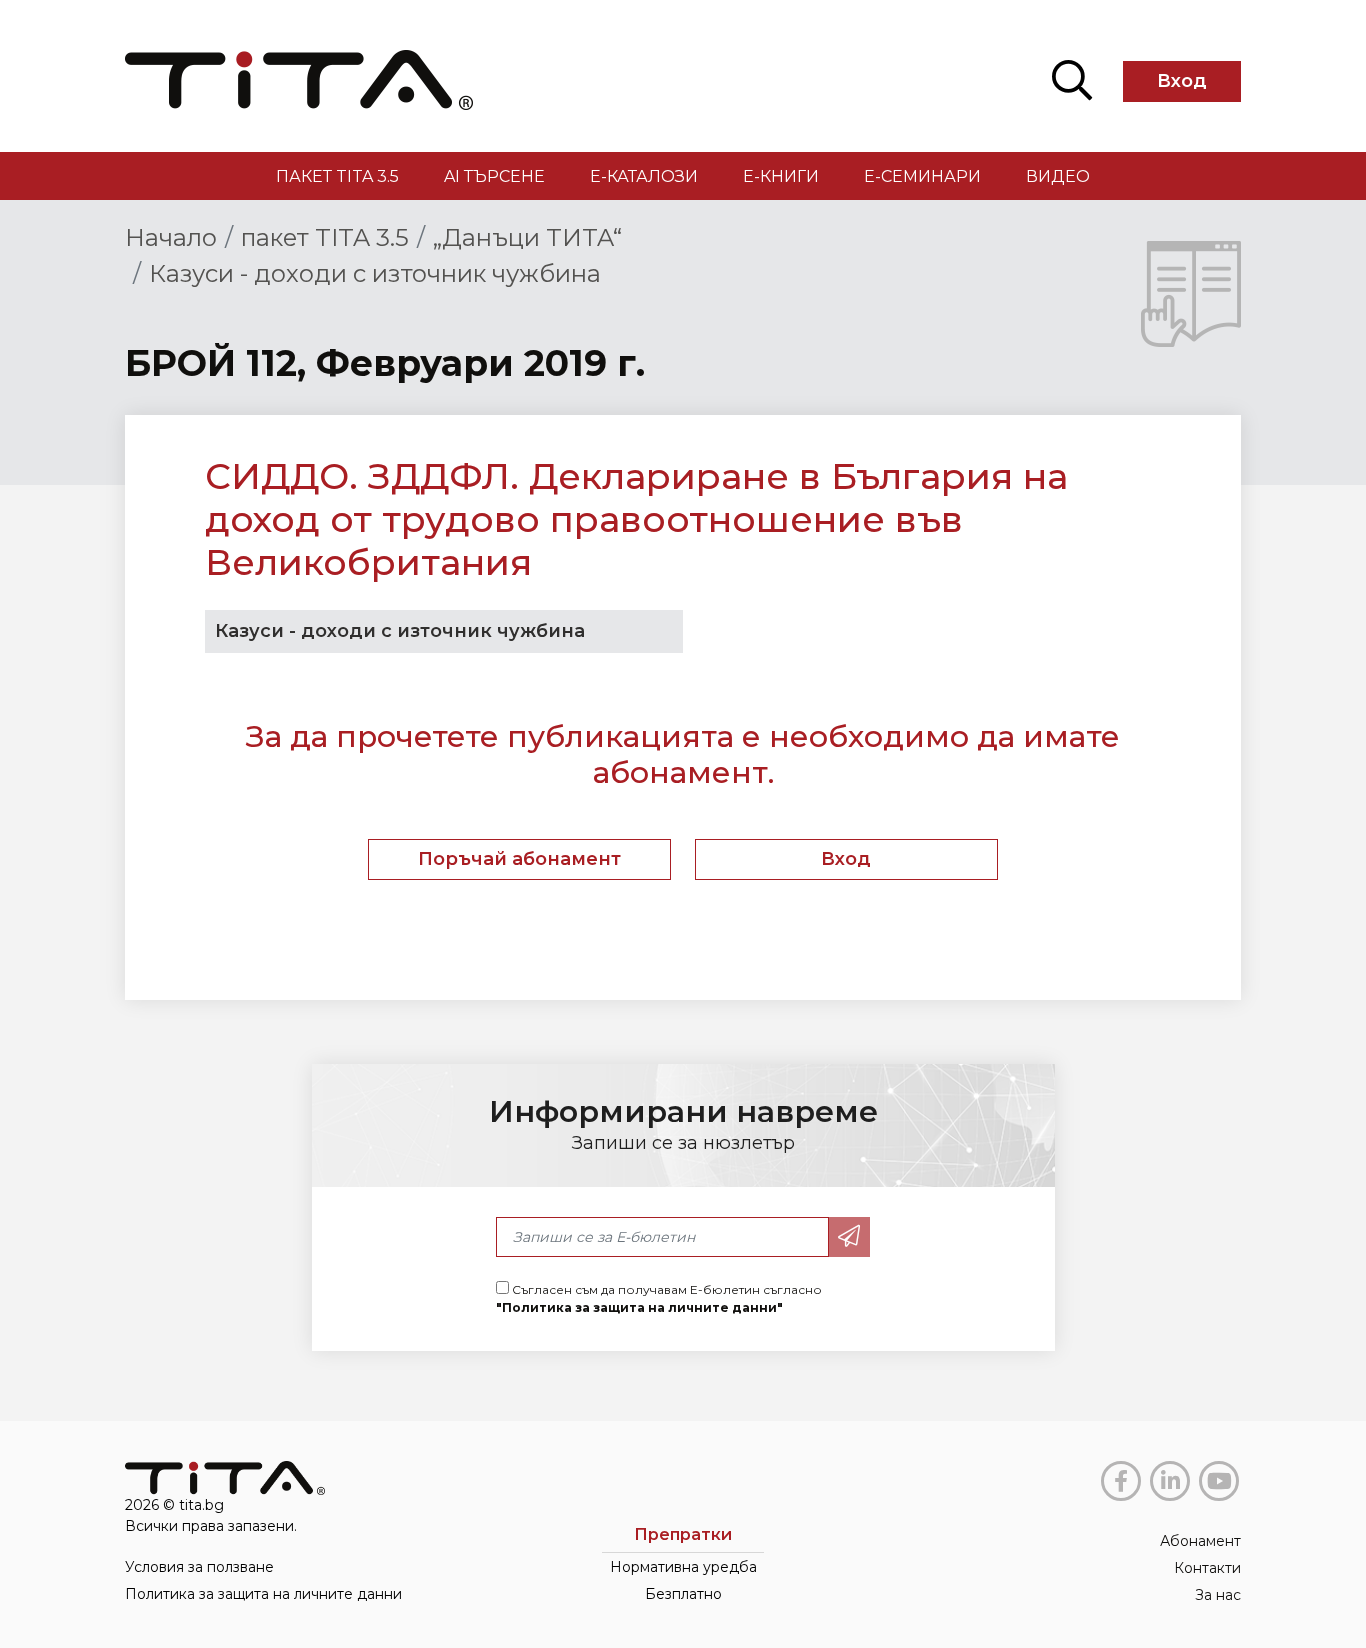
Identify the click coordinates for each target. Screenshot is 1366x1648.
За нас (1218, 1595)
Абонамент (1200, 1541)
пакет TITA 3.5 (337, 176)
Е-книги (781, 176)
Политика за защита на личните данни (263, 1594)
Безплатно (683, 1594)
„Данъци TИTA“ (527, 237)
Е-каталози (644, 176)
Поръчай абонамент (519, 859)
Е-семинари (922, 176)
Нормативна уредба (683, 1567)
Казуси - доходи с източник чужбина (375, 273)
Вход (1182, 81)
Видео (1058, 176)
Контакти (1207, 1568)
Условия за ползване (199, 1567)
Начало (171, 237)
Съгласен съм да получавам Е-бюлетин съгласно (659, 1298)
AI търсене (494, 176)
